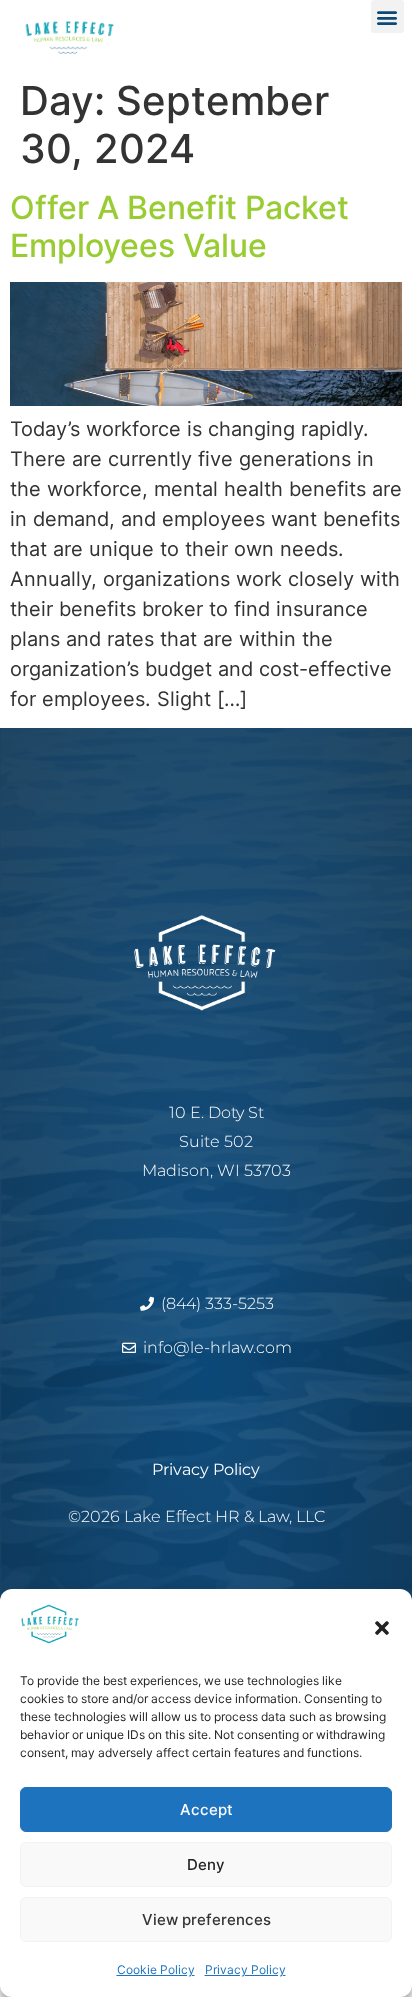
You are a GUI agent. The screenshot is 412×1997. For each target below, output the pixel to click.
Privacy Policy (245, 1969)
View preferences (206, 1919)
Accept (206, 1809)
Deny (206, 1864)
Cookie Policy (156, 1969)
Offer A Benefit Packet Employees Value (179, 226)
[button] (382, 1628)
